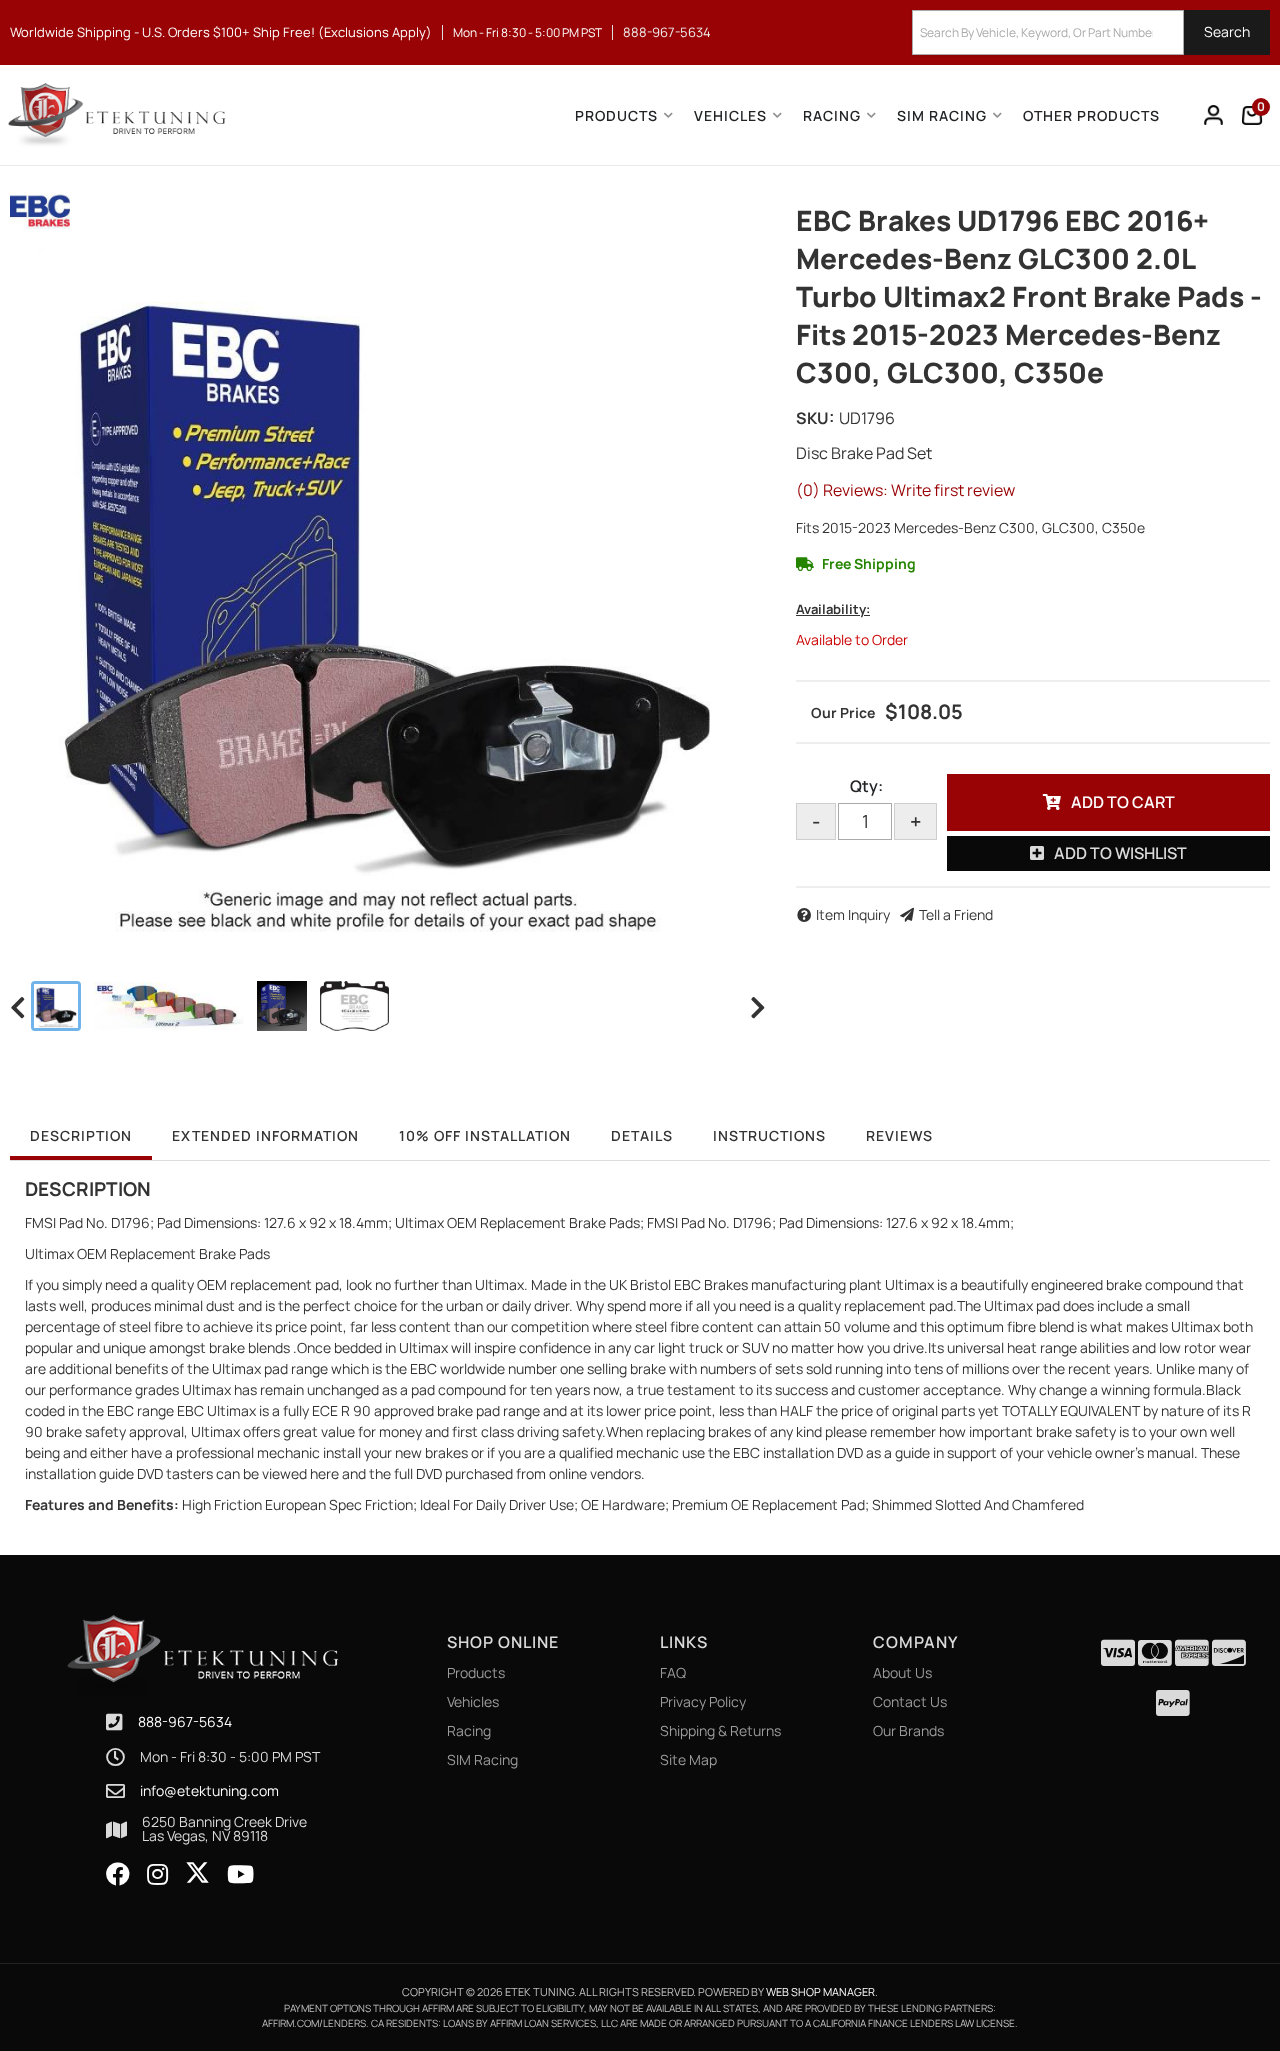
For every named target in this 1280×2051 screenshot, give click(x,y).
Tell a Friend (956, 914)
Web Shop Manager (820, 1991)
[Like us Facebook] (118, 1875)
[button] (1091, 32)
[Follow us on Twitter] (197, 1873)
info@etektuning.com (209, 1791)
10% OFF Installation (485, 1135)
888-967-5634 (185, 1721)
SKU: (815, 418)
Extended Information (265, 1135)
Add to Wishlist (1120, 853)
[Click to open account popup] (1214, 115)
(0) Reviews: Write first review (905, 490)
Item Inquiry (853, 914)
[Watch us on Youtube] (240, 1875)
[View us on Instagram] (157, 1875)
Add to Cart (1123, 802)
